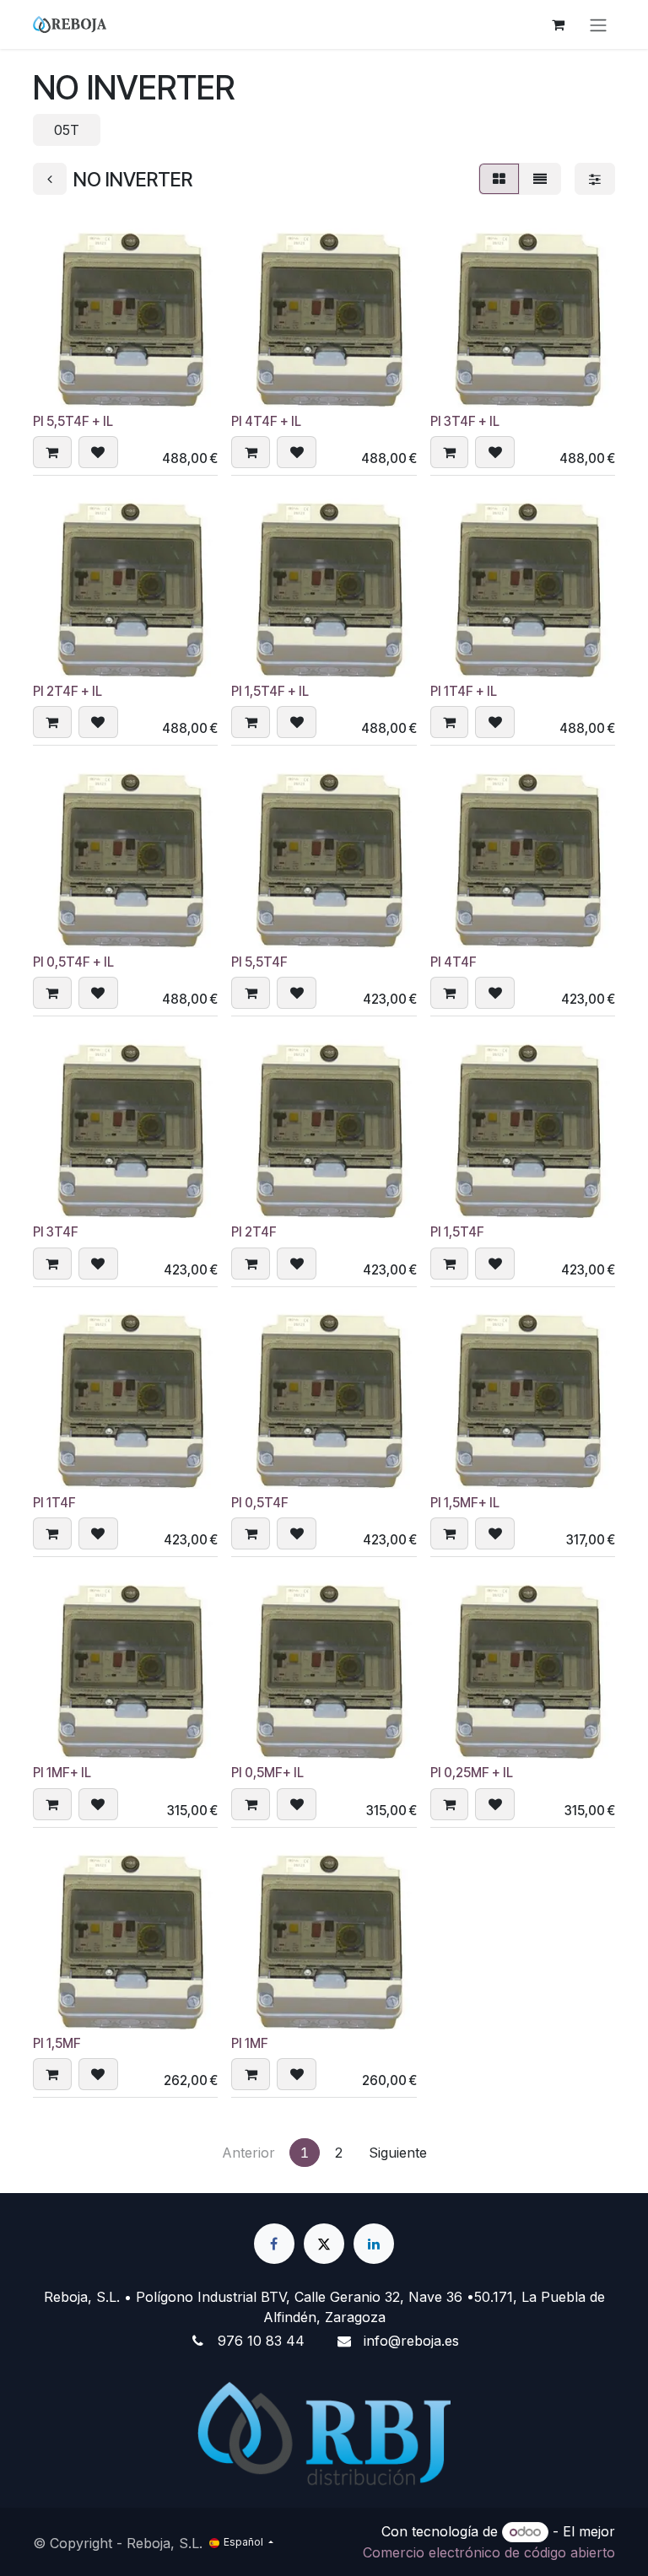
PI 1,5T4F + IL (270, 691)
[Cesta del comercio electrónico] (558, 24)
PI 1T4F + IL (464, 691)
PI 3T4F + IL (465, 421)
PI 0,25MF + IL (472, 1773)
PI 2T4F (254, 1232)
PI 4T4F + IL (266, 421)
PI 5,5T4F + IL (73, 421)
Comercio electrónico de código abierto (489, 2552)
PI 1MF (250, 2043)
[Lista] (540, 179)
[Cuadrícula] (499, 179)
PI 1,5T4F (457, 1232)
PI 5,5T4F (259, 962)
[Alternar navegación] (598, 24)
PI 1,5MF (57, 2043)
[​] (274, 2244)
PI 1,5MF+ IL (465, 1503)
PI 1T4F (54, 1503)
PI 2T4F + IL (67, 691)
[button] (52, 452)
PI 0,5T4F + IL (73, 962)
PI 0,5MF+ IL (267, 1773)
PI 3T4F (56, 1232)
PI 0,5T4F (260, 1503)
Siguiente (398, 2153)
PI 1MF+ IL (62, 1773)
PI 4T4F (454, 962)
